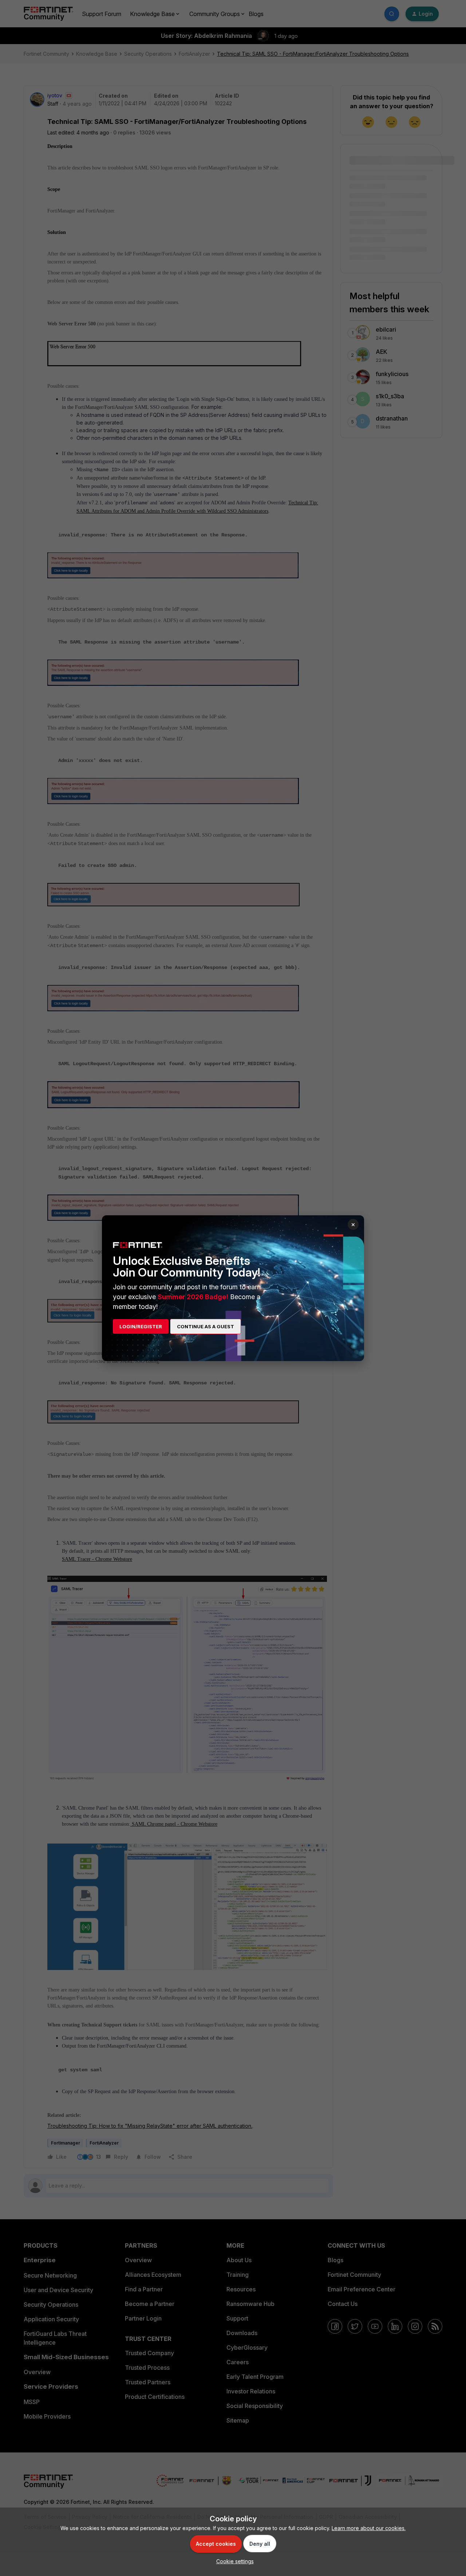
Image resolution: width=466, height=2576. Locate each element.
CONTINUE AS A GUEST (206, 1326)
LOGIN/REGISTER (141, 1326)
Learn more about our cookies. (369, 2528)
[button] (233, 2561)
